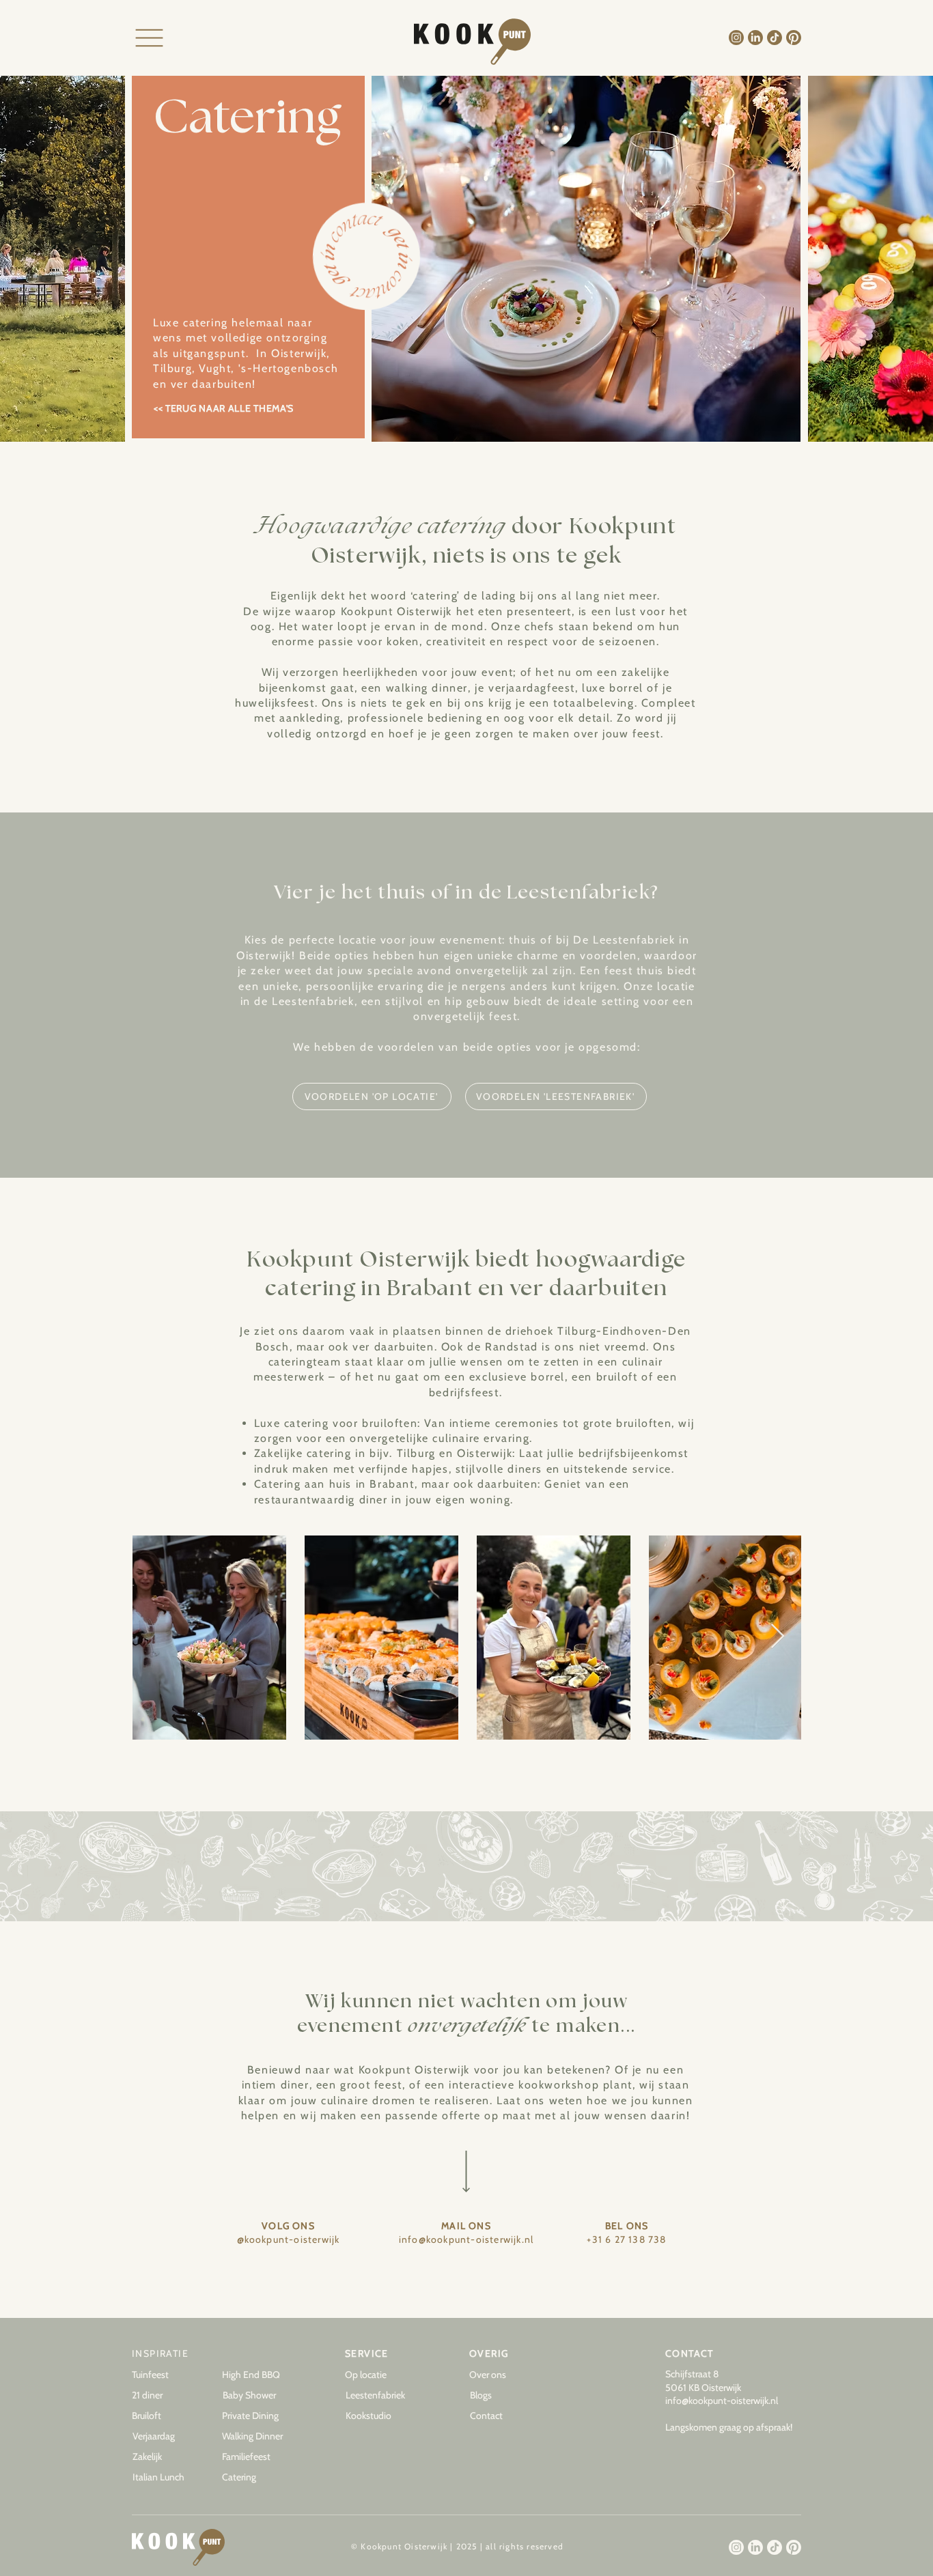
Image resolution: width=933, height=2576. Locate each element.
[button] (504, 2396)
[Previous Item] (155, 1637)
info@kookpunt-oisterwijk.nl (722, 2401)
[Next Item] (778, 1637)
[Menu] (149, 38)
